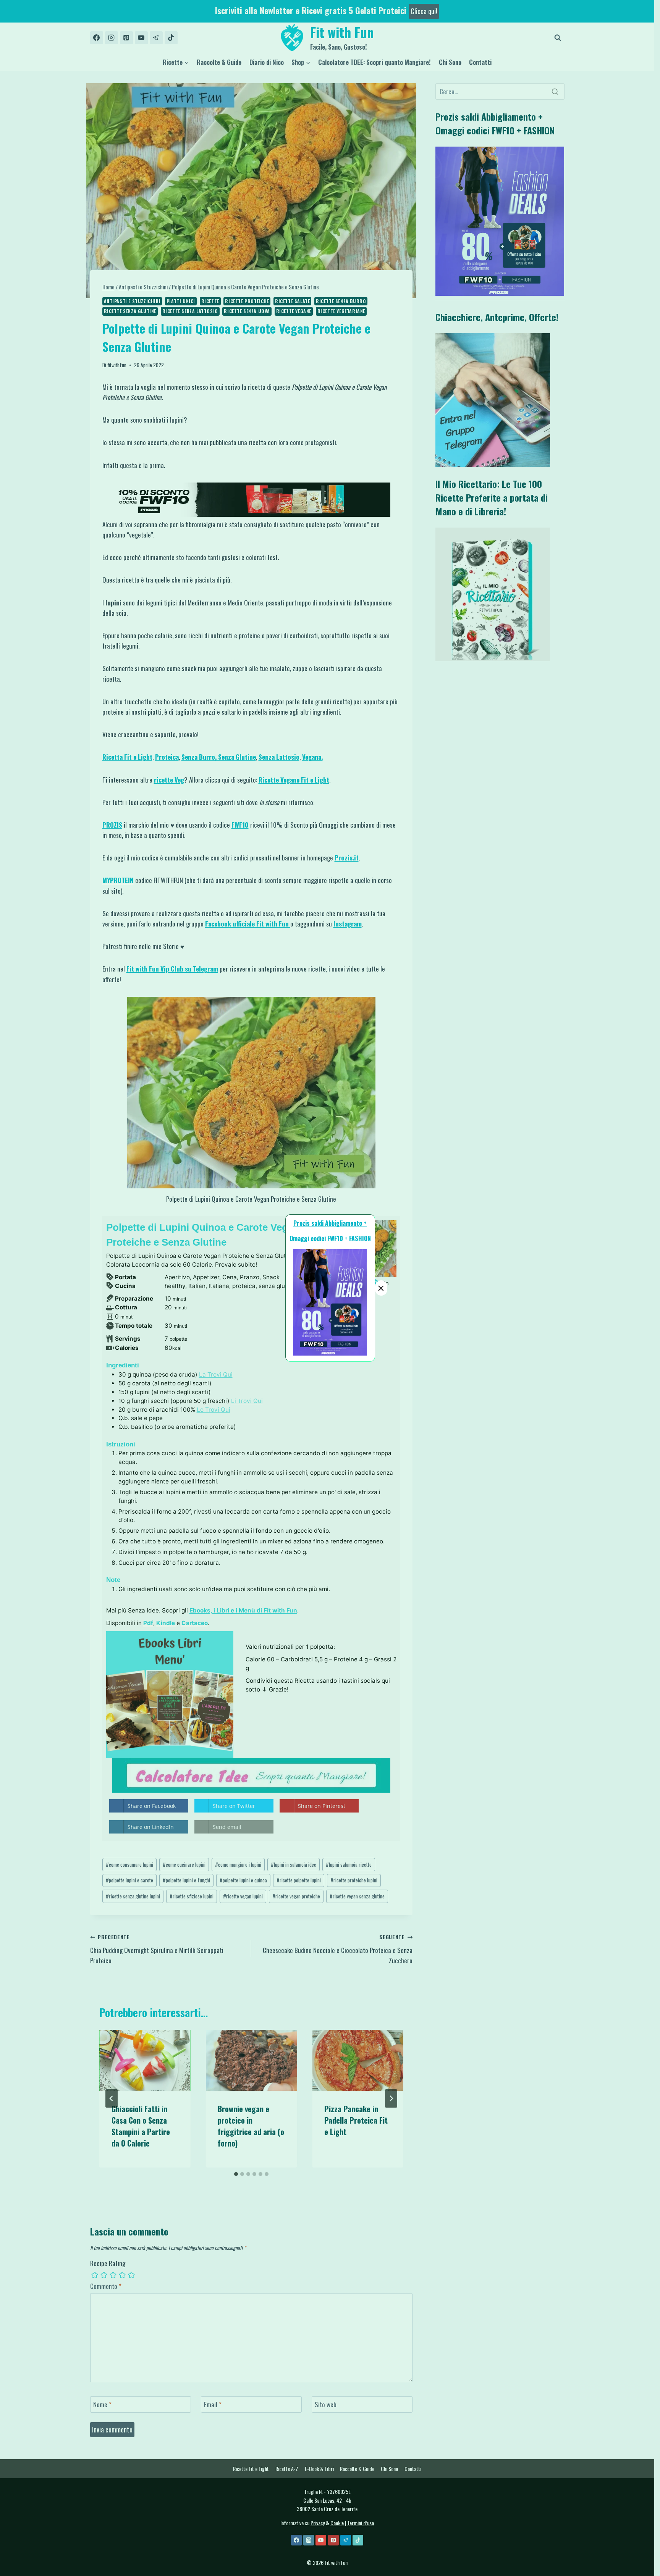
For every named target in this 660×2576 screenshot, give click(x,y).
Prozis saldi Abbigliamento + (330, 1223)
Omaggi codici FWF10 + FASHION (330, 1238)
